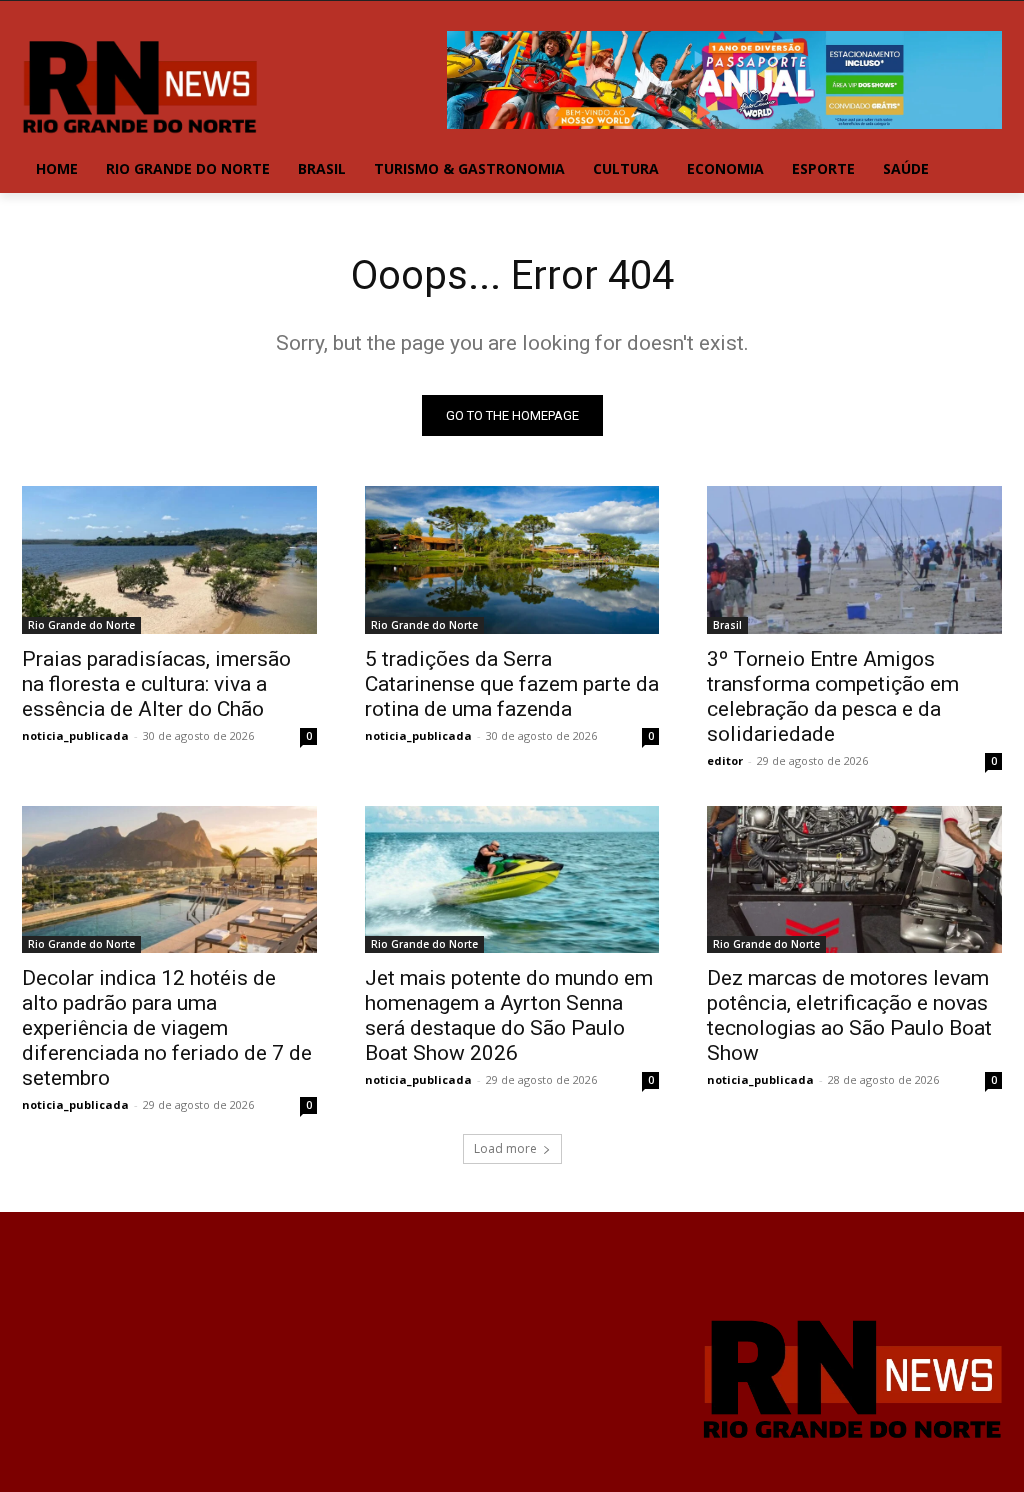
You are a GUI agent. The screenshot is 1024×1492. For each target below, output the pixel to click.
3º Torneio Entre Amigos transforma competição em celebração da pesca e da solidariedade (833, 696)
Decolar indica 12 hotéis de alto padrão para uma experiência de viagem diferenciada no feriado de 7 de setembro (167, 1028)
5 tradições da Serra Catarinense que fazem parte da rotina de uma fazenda (512, 684)
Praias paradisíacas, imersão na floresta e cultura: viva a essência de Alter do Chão (156, 684)
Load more (505, 1148)
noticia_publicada (75, 735)
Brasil (727, 625)
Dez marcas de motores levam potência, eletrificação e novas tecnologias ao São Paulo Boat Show (849, 1015)
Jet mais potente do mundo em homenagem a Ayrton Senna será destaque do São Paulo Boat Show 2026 (509, 1015)
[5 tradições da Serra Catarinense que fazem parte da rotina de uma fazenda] (512, 559)
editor (725, 760)
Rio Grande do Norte (81, 625)
